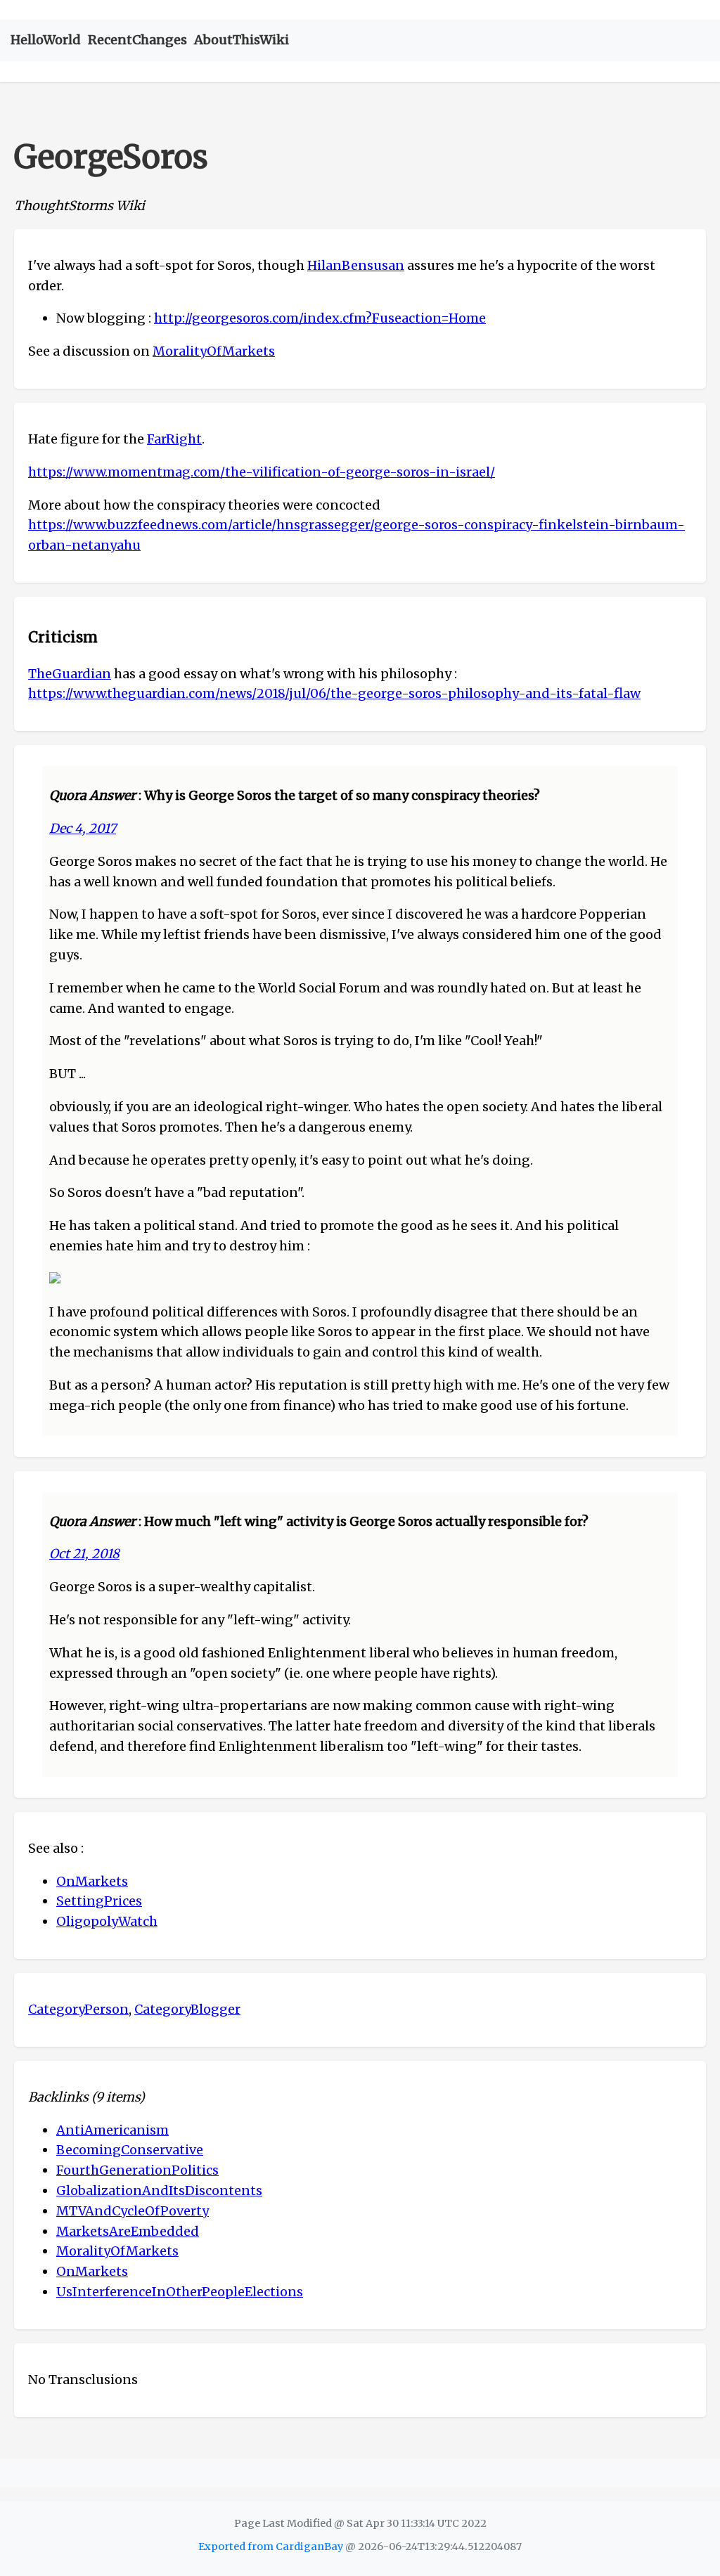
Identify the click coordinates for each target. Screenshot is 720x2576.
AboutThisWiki (242, 40)
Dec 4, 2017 (83, 828)
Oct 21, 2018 (84, 1554)
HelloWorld (46, 40)
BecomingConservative (130, 2150)
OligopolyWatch (107, 1921)
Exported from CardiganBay (271, 2546)
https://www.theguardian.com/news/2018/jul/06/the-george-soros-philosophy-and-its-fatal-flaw (334, 693)
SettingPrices (99, 1901)
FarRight (174, 439)
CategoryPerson (78, 2009)
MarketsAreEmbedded (128, 2231)
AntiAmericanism (112, 2130)
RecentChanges (137, 40)
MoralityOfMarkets (214, 351)
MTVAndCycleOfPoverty (133, 2211)
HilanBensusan (356, 265)
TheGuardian (70, 674)
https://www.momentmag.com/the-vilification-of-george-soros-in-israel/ (262, 472)
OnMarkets (92, 1881)
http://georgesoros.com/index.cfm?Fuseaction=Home (320, 318)
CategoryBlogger (187, 2009)
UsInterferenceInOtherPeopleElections (180, 2292)
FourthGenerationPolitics (137, 2170)
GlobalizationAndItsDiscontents (159, 2190)
